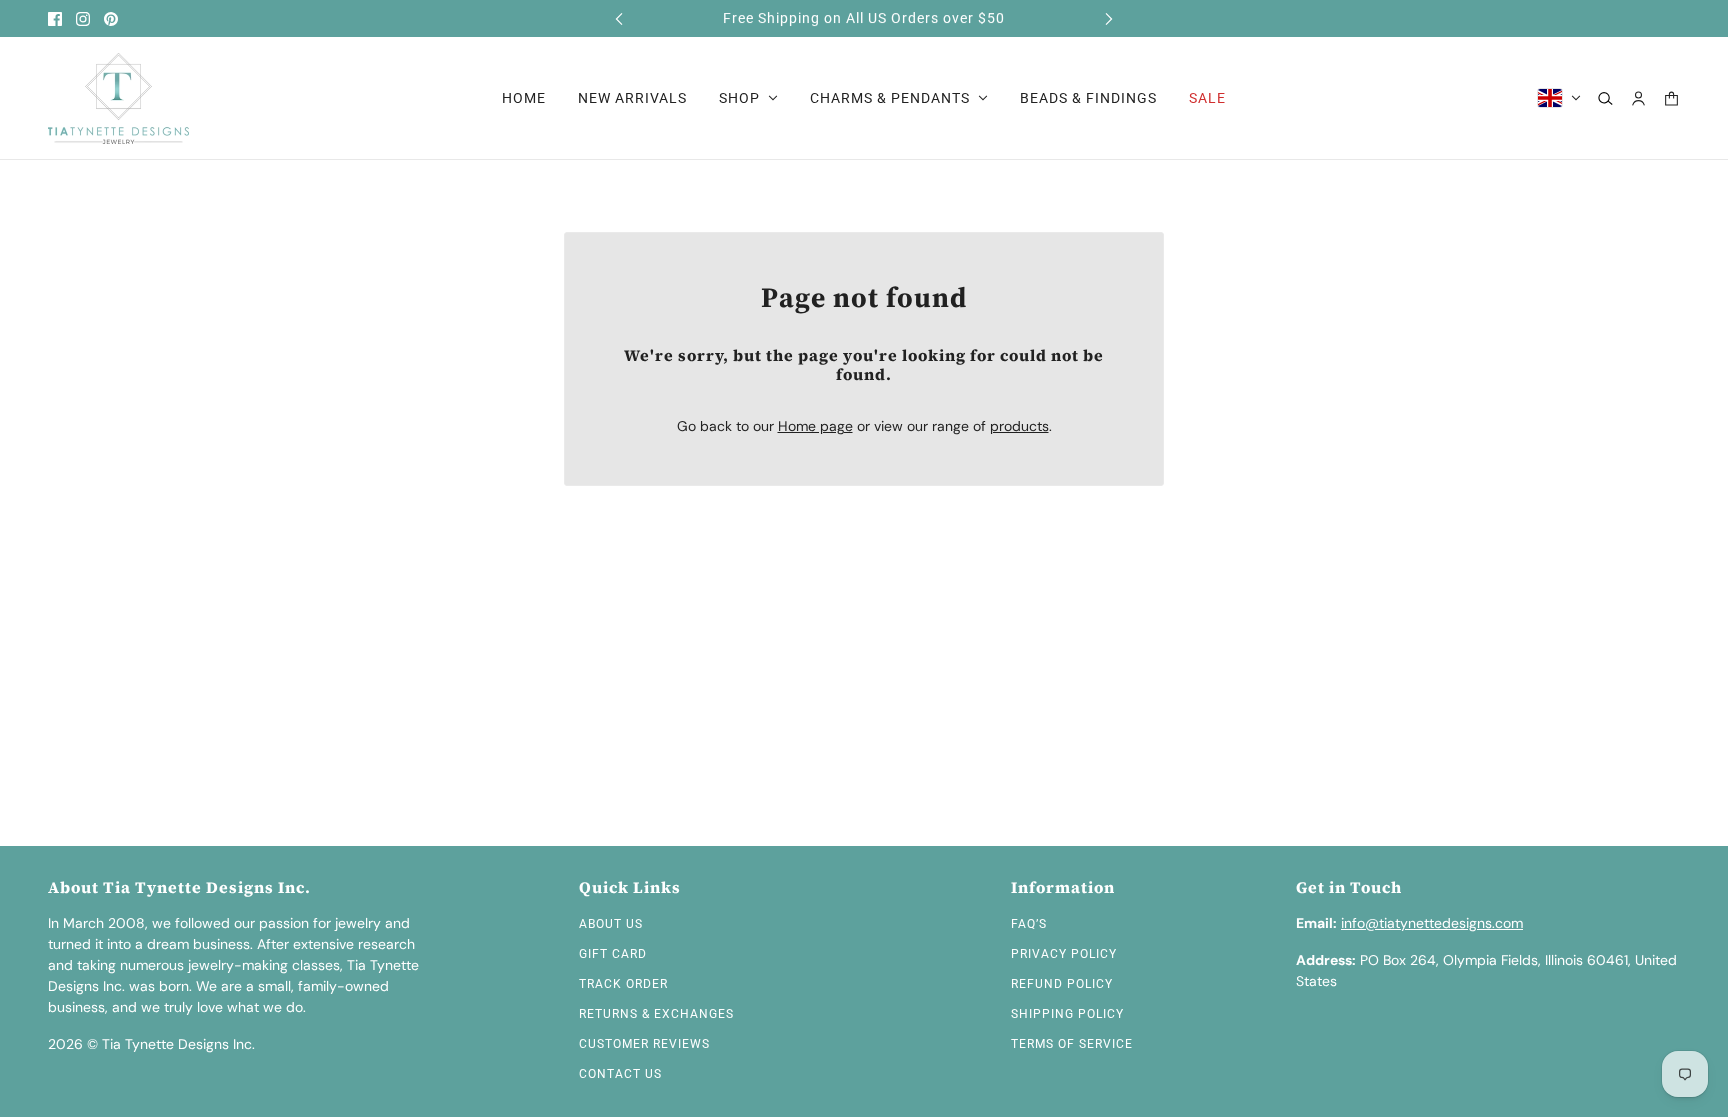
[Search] (1605, 98)
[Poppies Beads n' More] (118, 98)
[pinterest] (111, 19)
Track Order (623, 984)
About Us (611, 924)
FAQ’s (1029, 924)
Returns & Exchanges (656, 1014)
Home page (815, 426)
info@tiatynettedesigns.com (1432, 923)
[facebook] (55, 19)
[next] (1109, 18)
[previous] (619, 18)
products (1019, 426)
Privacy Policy (1064, 954)
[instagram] (83, 19)
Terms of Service (1072, 1044)
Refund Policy (1062, 984)
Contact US (620, 1074)
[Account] (1638, 98)
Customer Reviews (644, 1044)
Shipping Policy (1067, 1014)
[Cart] (1671, 98)
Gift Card (613, 954)
